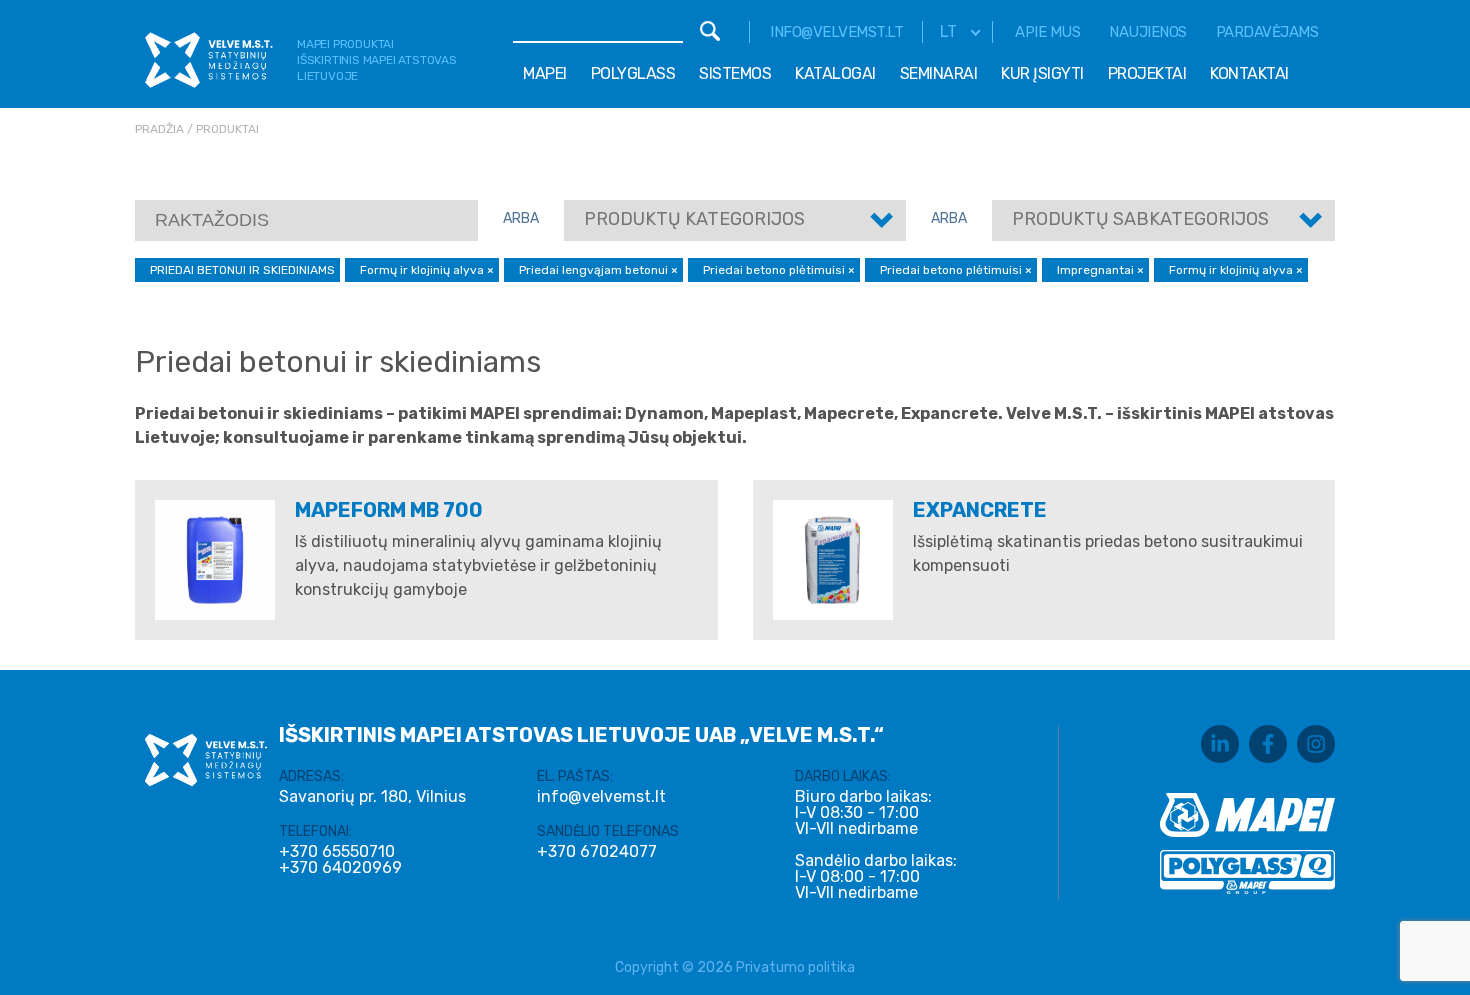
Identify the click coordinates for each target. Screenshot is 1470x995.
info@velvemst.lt (836, 32)
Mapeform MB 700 (389, 510)
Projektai (1147, 73)
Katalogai (835, 73)
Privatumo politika (795, 967)
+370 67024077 (597, 852)
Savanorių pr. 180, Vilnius (372, 796)
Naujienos (1148, 32)
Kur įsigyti (1042, 73)
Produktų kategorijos (694, 219)
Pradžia (159, 129)
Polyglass (633, 73)
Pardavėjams (1267, 32)
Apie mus (1047, 32)
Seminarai (939, 73)
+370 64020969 (340, 868)
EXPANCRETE (980, 510)
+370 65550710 (337, 852)
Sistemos (735, 73)
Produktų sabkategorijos (1140, 219)
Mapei (545, 73)
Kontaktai (1249, 73)
